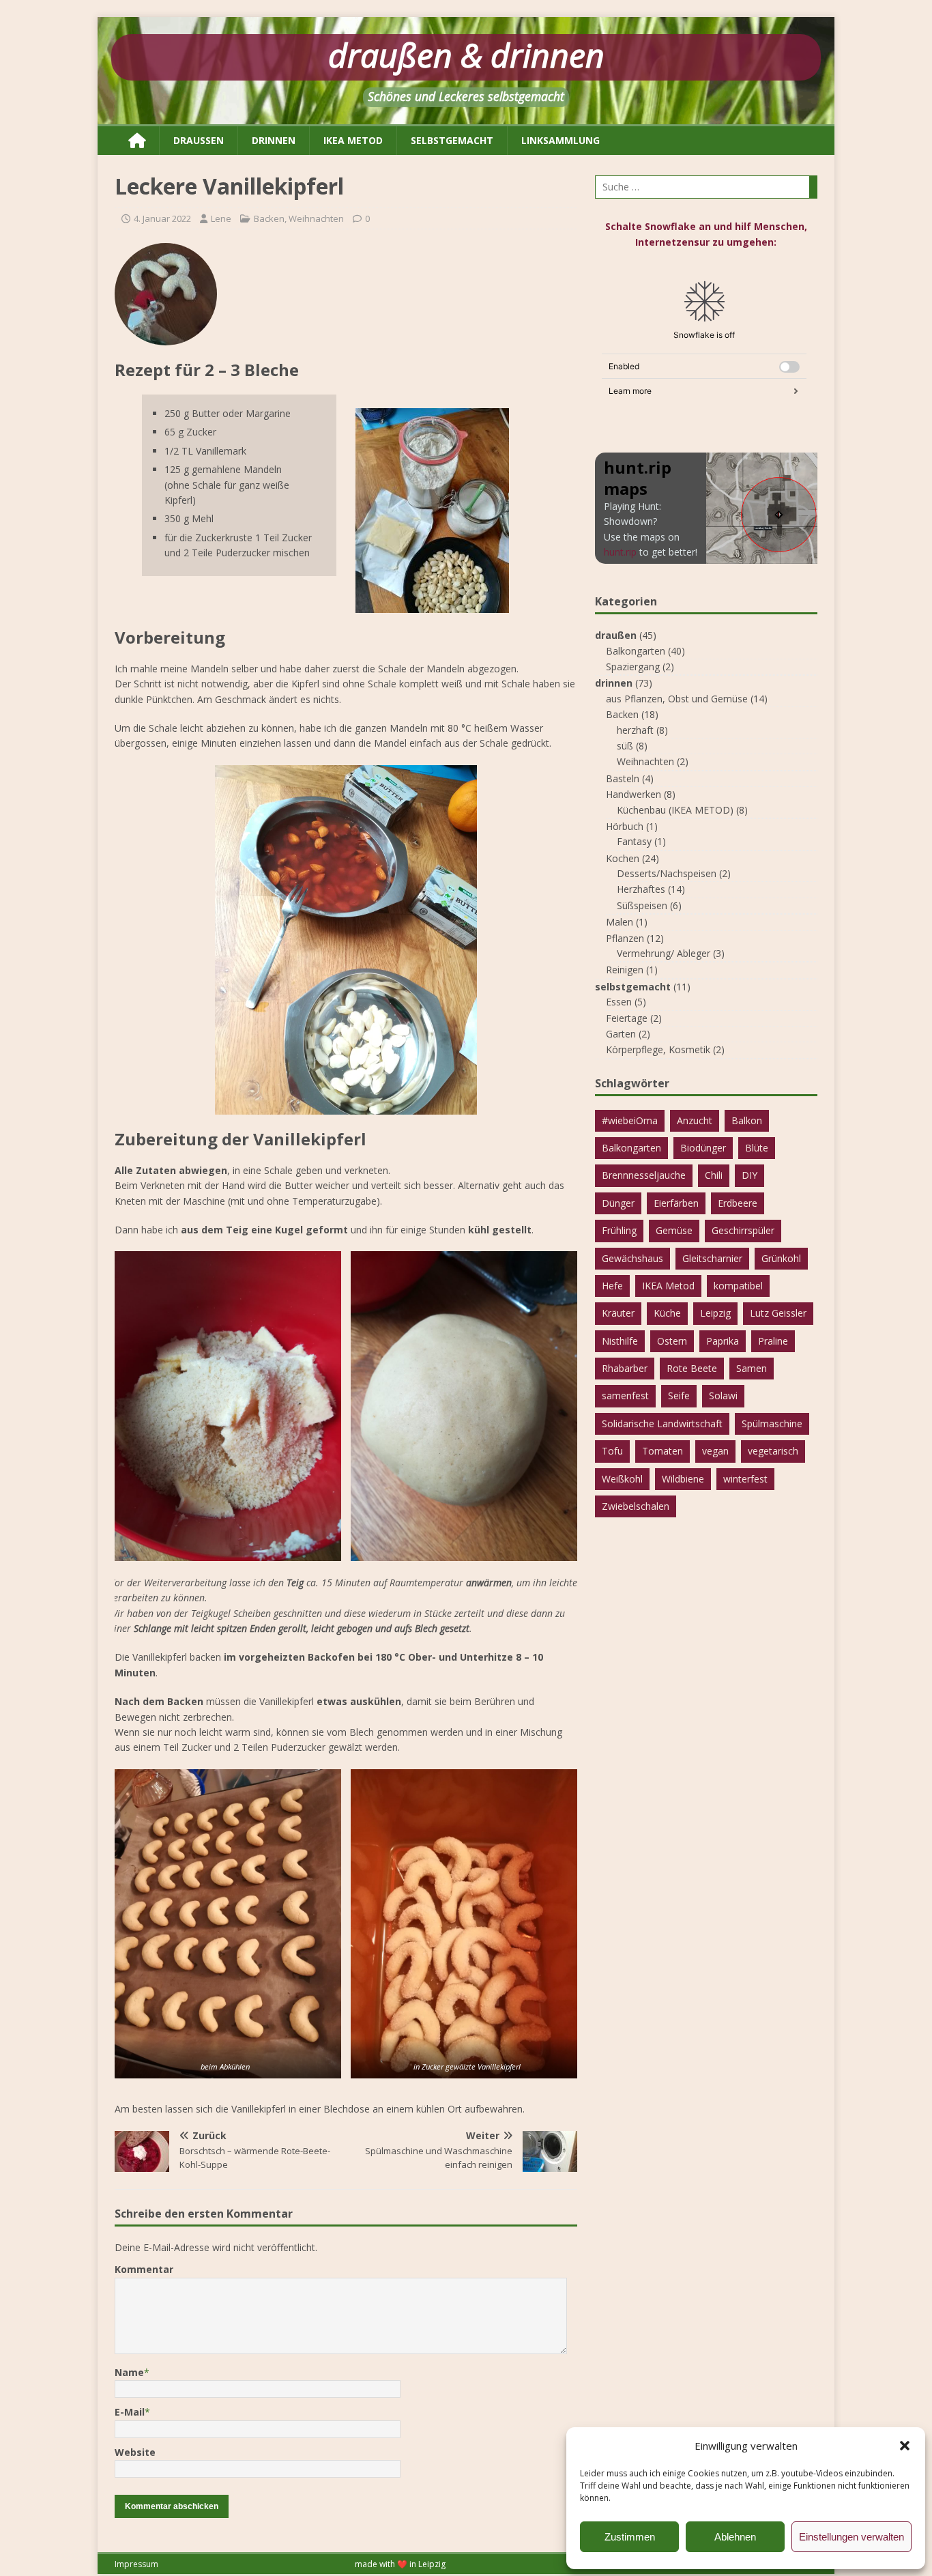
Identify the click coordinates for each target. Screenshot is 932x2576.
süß (625, 746)
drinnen (274, 140)
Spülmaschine (772, 1423)
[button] (905, 2446)
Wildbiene (683, 1479)
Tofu (612, 1451)
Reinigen (625, 970)
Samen (752, 1368)
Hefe (612, 1286)
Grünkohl (781, 1258)
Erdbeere (738, 1203)
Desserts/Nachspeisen (667, 873)
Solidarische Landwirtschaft (662, 1423)
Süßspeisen (642, 905)
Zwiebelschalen (636, 1506)
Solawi (723, 1396)
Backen (269, 218)
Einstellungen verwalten (851, 2537)
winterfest (745, 1479)
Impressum (136, 2564)
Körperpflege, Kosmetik (658, 1049)
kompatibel (738, 1286)
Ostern (672, 1341)
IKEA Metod (668, 1286)
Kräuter (618, 1313)
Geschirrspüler (743, 1230)
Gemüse (674, 1230)
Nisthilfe (620, 1341)
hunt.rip (620, 552)
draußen (199, 140)
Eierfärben (676, 1203)
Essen (619, 1002)
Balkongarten (636, 651)
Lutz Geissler (778, 1313)
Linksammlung (560, 140)
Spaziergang (633, 667)
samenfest (625, 1396)
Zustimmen (630, 2537)
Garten (621, 1034)
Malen (620, 922)
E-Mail (130, 2412)
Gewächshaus (632, 1258)
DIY (749, 1175)
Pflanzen (625, 938)
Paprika (723, 1341)
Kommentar (144, 2269)
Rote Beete (692, 1368)
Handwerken (634, 794)
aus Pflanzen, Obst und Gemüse (677, 699)
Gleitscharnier (712, 1258)
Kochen (623, 858)
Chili (714, 1175)
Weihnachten (316, 218)
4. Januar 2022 (162, 218)
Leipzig (715, 1313)
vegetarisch (773, 1451)
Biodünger (703, 1148)
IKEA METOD (353, 140)
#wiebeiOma (630, 1120)
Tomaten (662, 1451)
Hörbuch (625, 826)
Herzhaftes (641, 889)
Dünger (618, 1203)
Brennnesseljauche (644, 1175)
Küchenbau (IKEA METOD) (675, 810)
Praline (773, 1341)
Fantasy (634, 841)
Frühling (619, 1230)
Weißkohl (622, 1479)
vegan (715, 1451)
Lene (221, 218)
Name (129, 2372)
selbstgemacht (452, 140)
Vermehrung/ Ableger (664, 953)
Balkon (747, 1120)
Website (135, 2452)
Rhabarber (625, 1368)
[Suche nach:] (706, 187)
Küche (667, 1313)
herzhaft (635, 730)
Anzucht (695, 1120)
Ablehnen (735, 2537)
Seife (679, 1396)
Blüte (757, 1148)
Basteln (623, 778)
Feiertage (627, 1018)
